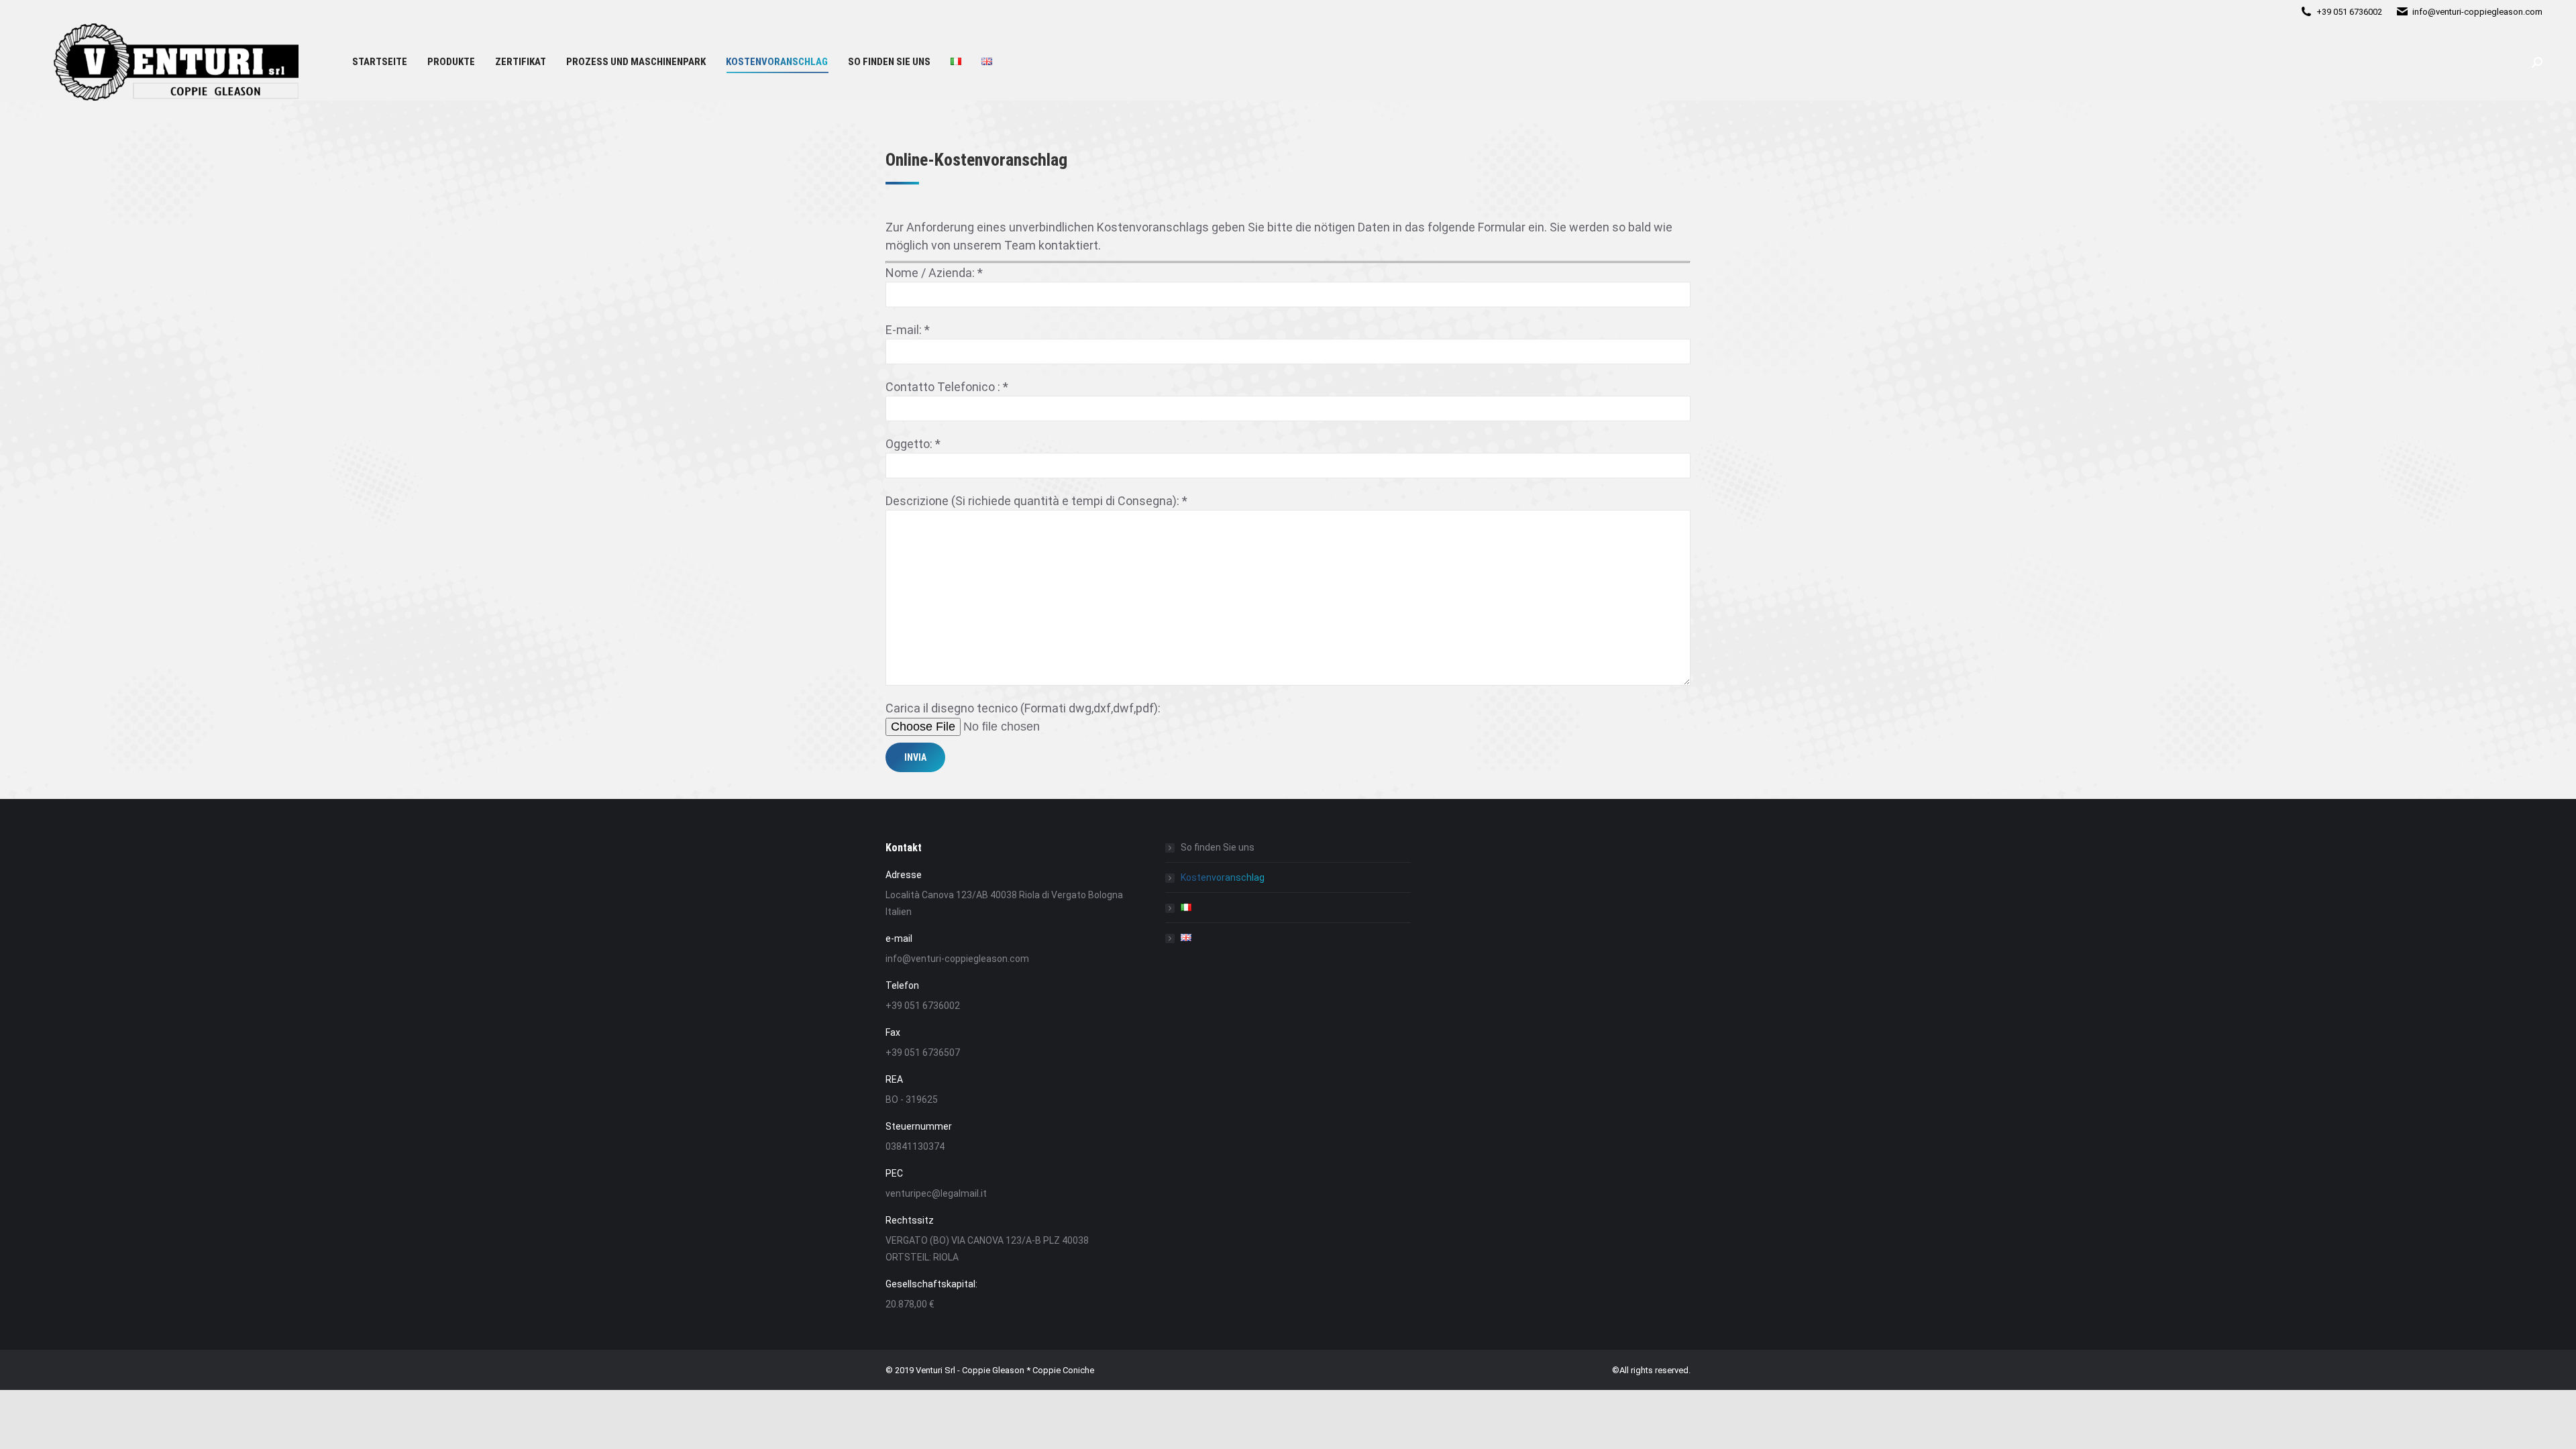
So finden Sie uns (1218, 847)
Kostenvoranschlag (1223, 877)
